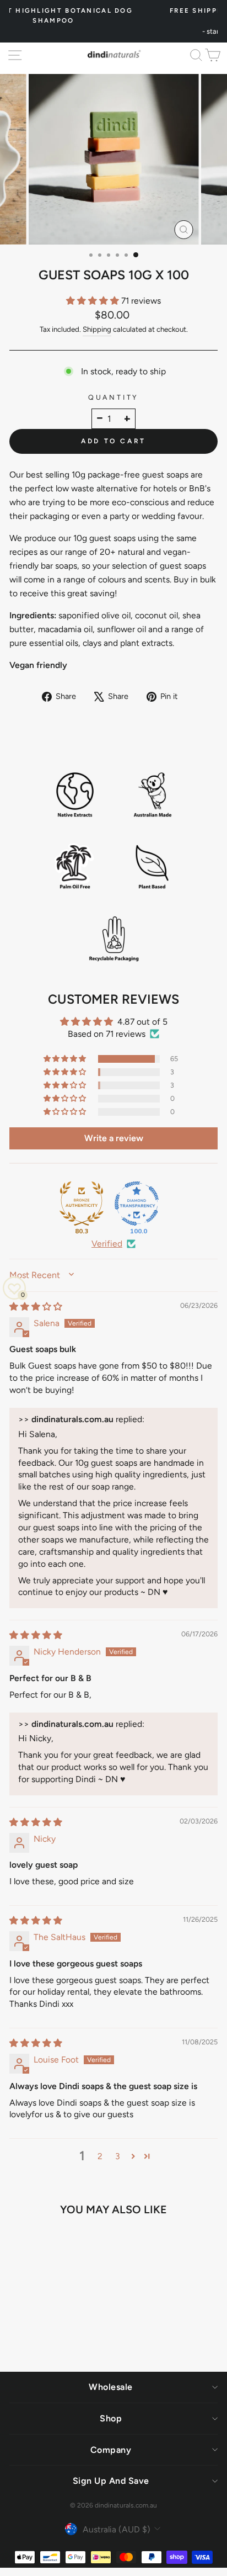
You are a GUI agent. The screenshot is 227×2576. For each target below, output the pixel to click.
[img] (36, 1306)
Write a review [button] (114, 1138)
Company (111, 2450)
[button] (94, 301)
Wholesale (111, 2387)
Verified (107, 1244)
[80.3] (82, 1204)
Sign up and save (111, 2481)
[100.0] (137, 1204)
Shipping (97, 329)
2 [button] (100, 2156)
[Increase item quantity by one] (127, 419)
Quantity (113, 397)
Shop (111, 2418)
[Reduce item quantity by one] (100, 419)
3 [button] (118, 2156)
